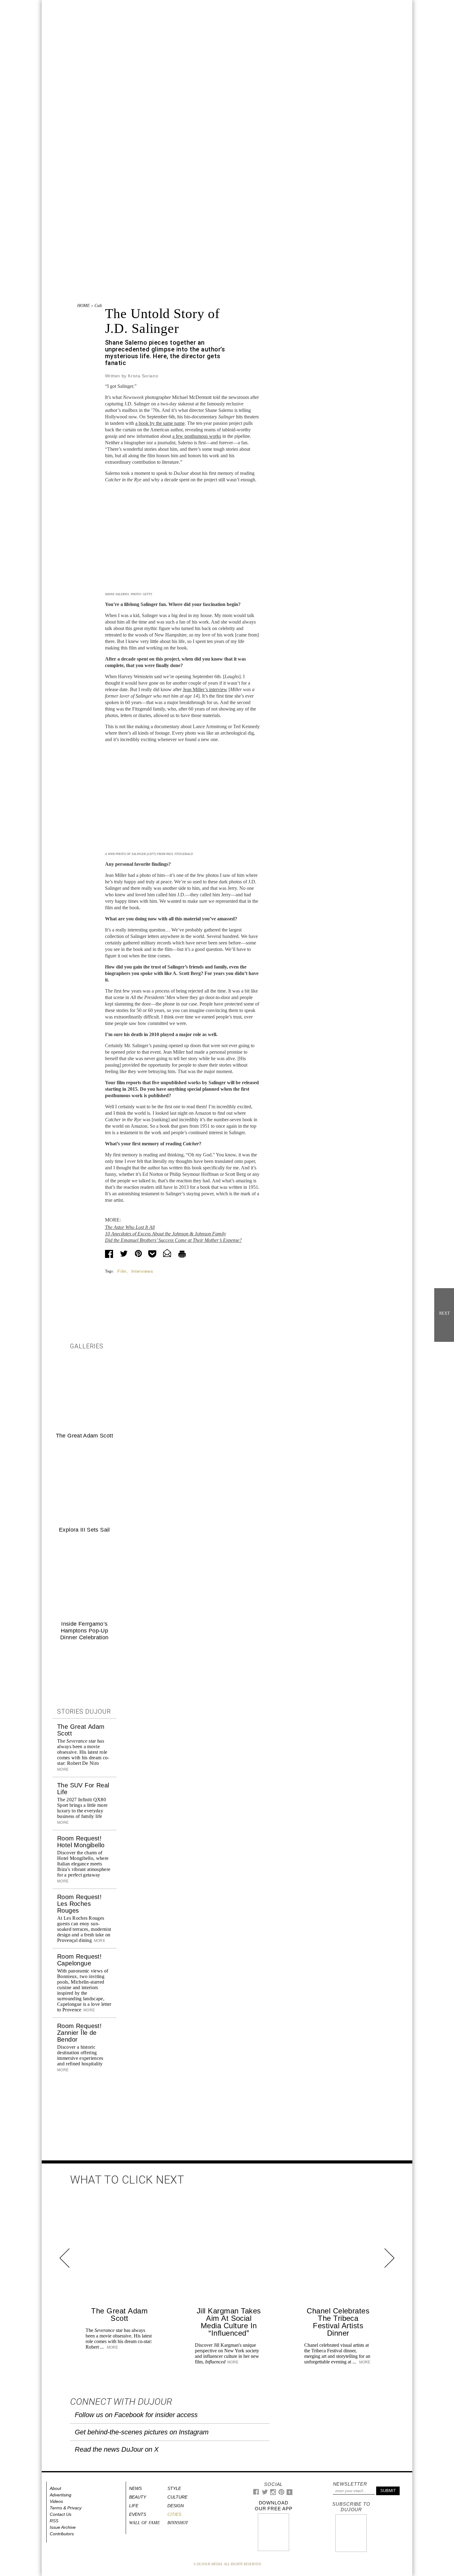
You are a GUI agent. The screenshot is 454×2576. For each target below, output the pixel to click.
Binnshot (178, 2523)
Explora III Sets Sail (84, 1530)
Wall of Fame (145, 2523)
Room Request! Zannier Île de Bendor (79, 2033)
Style (174, 2488)
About (55, 2488)
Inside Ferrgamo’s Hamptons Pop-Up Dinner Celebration (84, 1631)
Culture (101, 306)
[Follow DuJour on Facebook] (256, 2493)
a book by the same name (160, 423)
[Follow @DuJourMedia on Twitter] (265, 2493)
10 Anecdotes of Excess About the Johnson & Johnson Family (166, 1234)
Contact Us (61, 2514)
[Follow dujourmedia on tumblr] (290, 2494)
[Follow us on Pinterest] (281, 2493)
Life (134, 2506)
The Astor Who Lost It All (130, 1227)
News (135, 2488)
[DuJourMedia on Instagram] (273, 2494)
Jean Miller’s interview (205, 689)
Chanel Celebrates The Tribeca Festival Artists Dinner (338, 2322)
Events (138, 2514)
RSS (54, 2521)
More (99, 1941)
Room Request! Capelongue (79, 1960)
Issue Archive (63, 2527)
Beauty (138, 2497)
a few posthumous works (197, 436)
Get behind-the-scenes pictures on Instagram (142, 2432)
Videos (56, 2501)
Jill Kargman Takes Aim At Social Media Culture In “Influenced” (229, 2322)
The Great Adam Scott (84, 1436)
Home (84, 306)
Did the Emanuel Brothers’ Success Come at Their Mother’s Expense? (173, 1240)
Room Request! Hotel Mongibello (81, 1842)
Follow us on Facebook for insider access (136, 2415)
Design (176, 2506)
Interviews (142, 1271)
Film (122, 1271)
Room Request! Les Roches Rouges (79, 1904)
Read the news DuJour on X (117, 2449)
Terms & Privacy (66, 2508)
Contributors (62, 2534)
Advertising (61, 2495)
